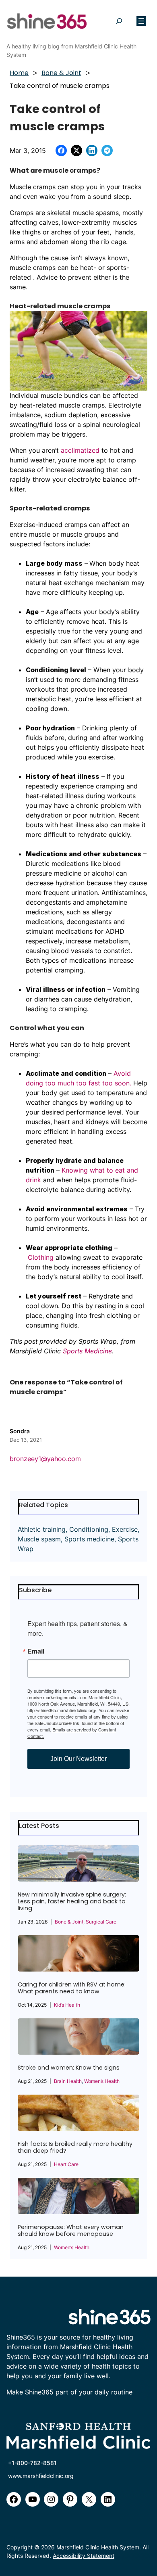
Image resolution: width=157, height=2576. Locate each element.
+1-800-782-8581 (32, 2463)
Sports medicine (89, 1539)
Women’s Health (102, 2081)
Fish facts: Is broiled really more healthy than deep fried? (75, 2147)
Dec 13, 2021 (26, 1440)
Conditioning (89, 1529)
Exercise (125, 1529)
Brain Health (68, 2081)
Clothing (41, 1257)
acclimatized (80, 450)
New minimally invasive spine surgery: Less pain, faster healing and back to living (72, 1902)
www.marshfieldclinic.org (41, 2476)
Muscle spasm (39, 1539)
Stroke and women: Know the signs (69, 2068)
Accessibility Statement (84, 2556)
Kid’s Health (67, 2005)
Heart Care (66, 2164)
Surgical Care (101, 1922)
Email (36, 1651)
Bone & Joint (61, 73)
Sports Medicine (87, 1351)
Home (19, 73)
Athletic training (42, 1529)
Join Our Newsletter (78, 1759)
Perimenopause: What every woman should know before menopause (71, 2231)
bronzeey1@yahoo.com (45, 1459)
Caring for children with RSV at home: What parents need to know (72, 1988)
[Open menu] (141, 21)
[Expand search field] (119, 21)
